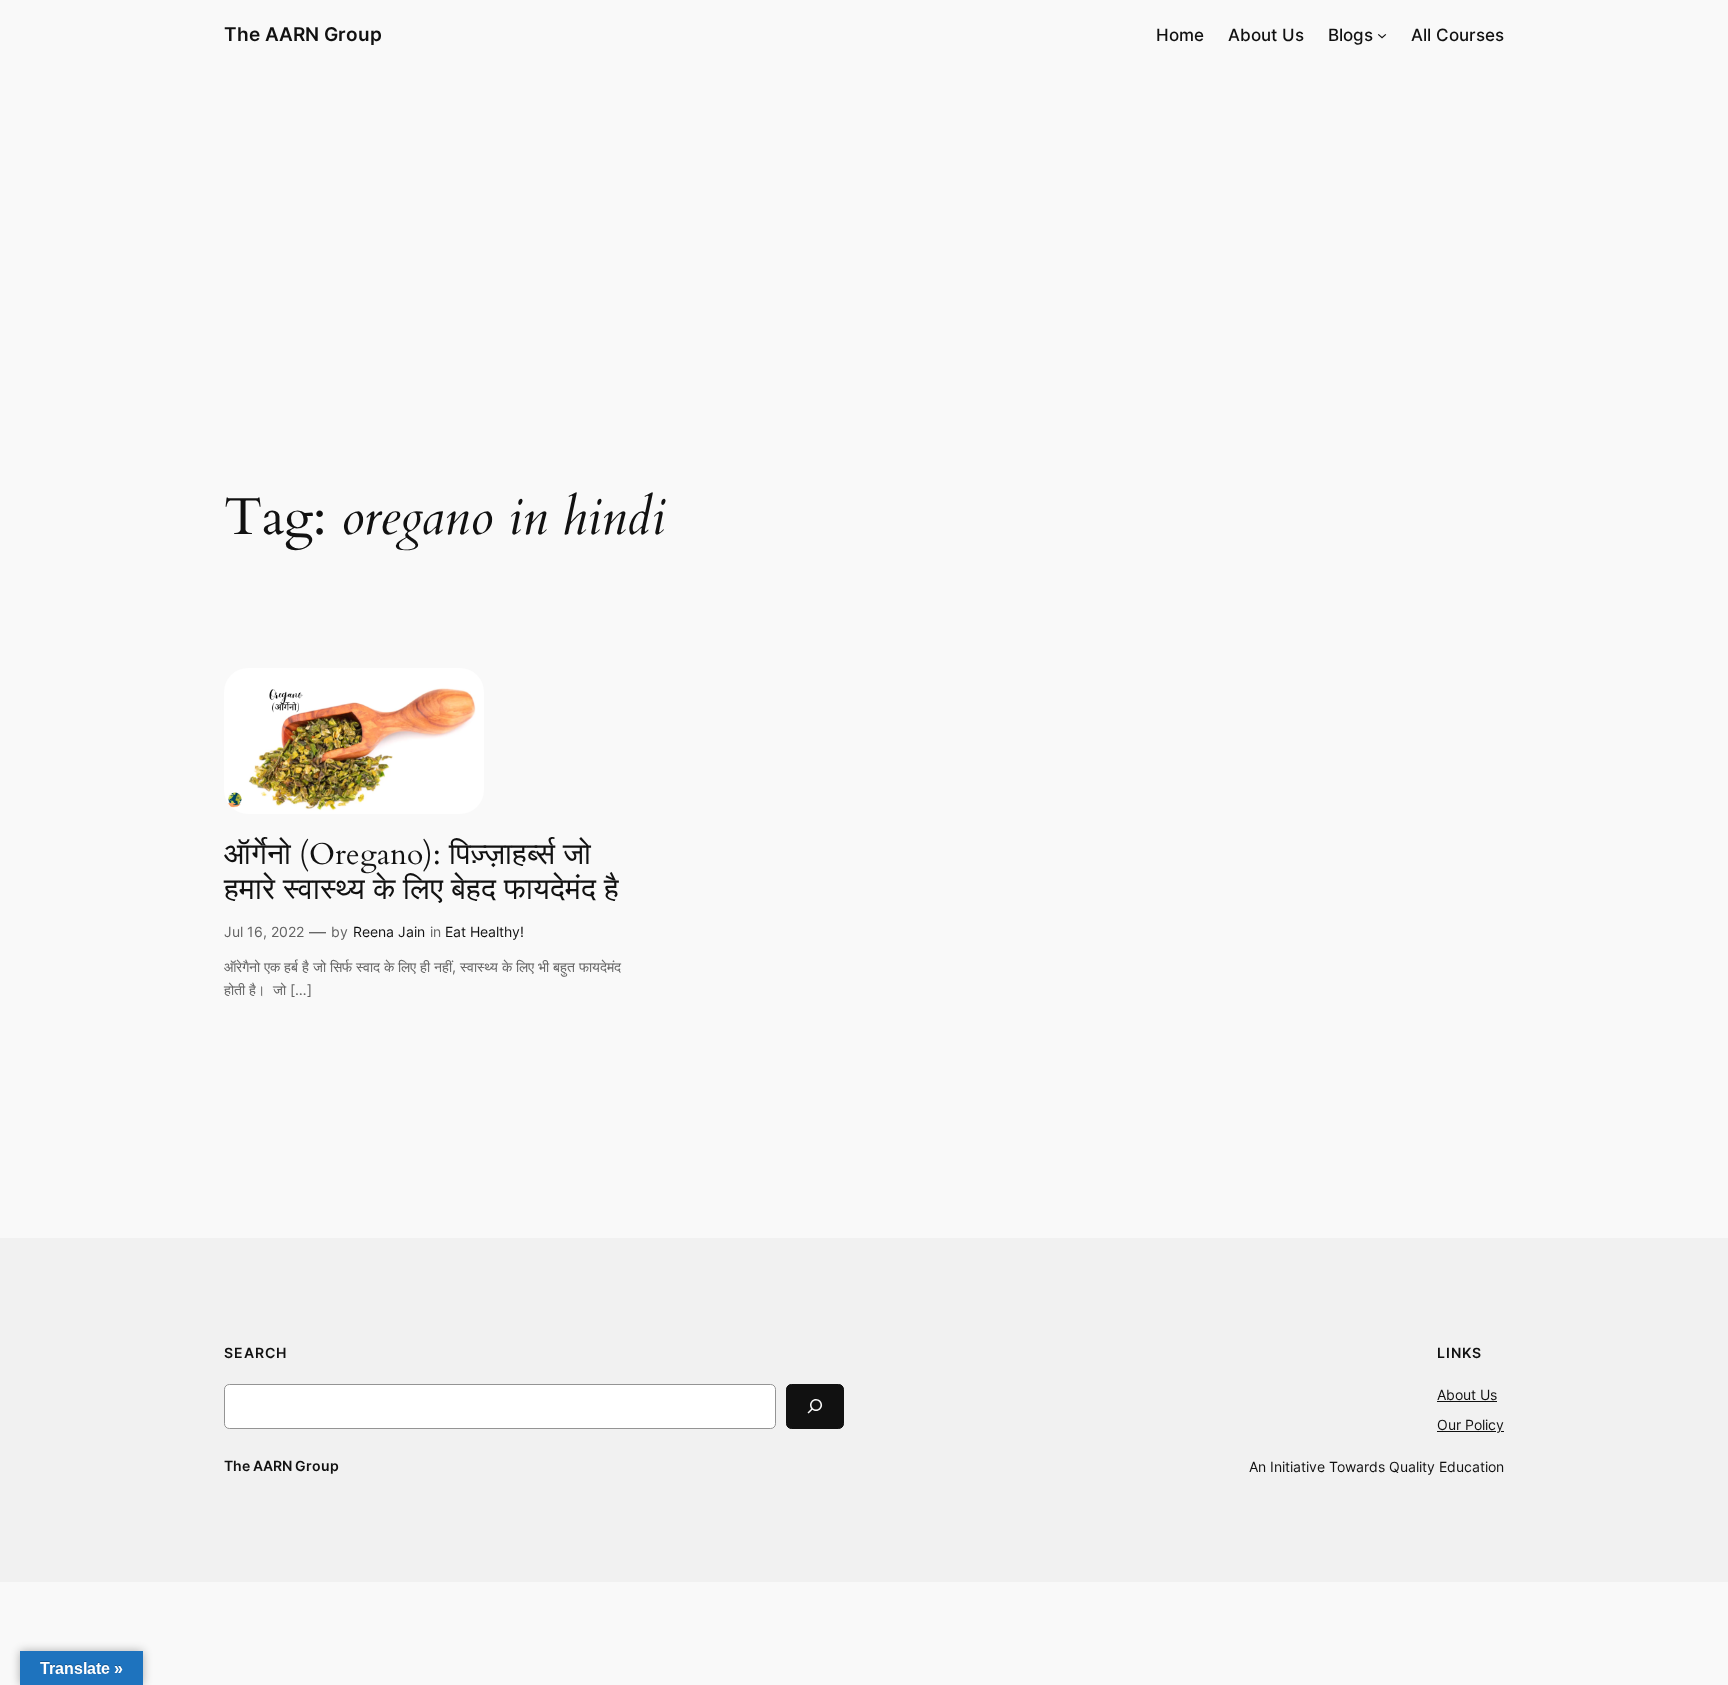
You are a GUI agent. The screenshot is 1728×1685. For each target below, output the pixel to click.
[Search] (815, 1406)
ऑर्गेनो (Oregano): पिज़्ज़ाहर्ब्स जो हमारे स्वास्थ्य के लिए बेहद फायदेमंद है (421, 873)
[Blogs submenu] (1382, 35)
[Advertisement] (864, 229)
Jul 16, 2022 (264, 931)
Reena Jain (389, 931)
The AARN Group (303, 34)
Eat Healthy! (484, 931)
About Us (1467, 1394)
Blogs (1350, 35)
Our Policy (1470, 1424)
